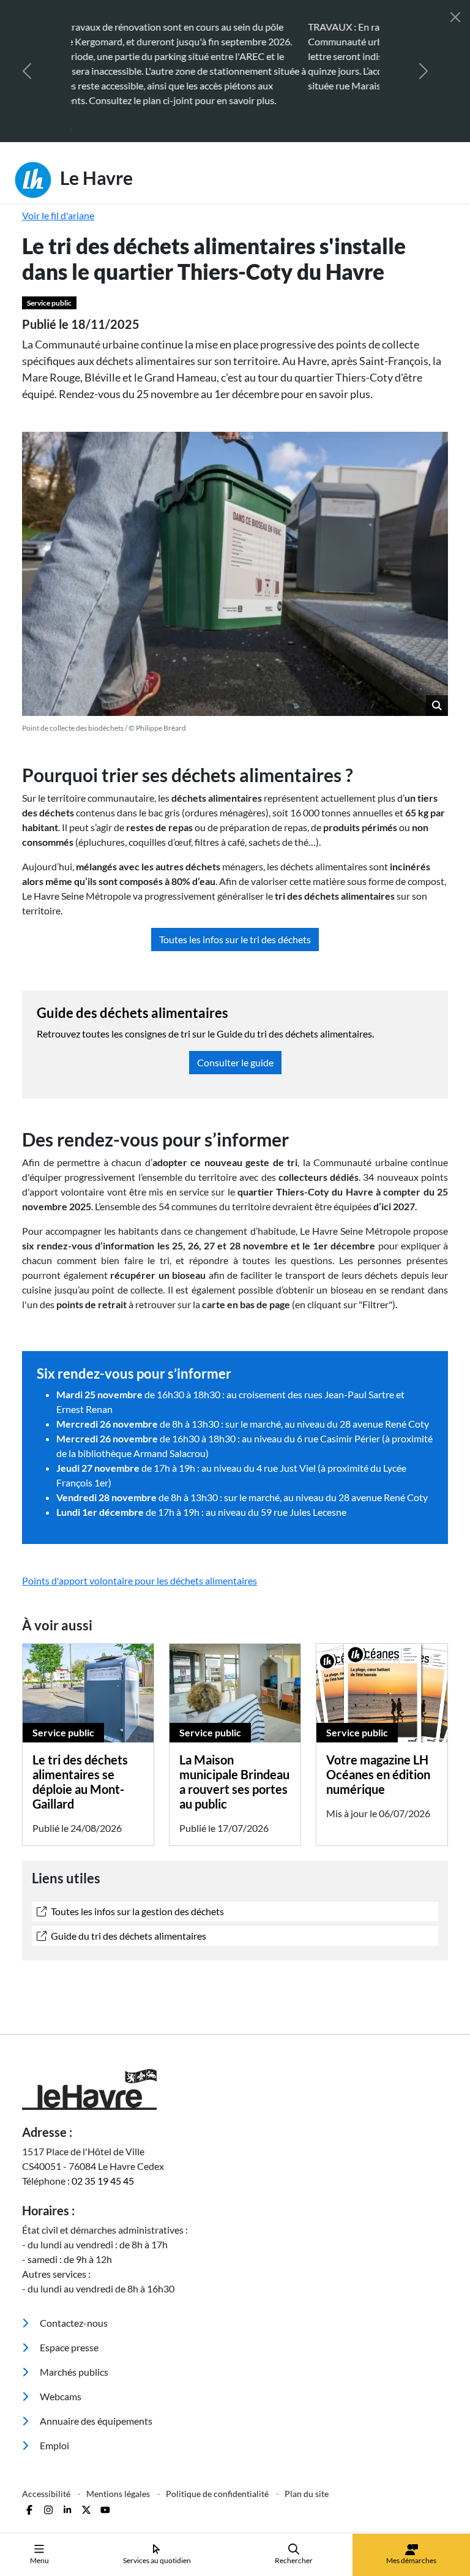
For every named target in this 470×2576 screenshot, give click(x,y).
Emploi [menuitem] (54, 2416)
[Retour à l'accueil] (235, 2060)
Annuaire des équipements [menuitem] (95, 2391)
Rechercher (294, 2560)
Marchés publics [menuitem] (73, 2342)
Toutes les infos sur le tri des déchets (235, 910)
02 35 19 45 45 (103, 2151)
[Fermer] (455, 17)
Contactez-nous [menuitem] (73, 2293)
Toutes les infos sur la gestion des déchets (136, 1882)
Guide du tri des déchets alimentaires (128, 1906)
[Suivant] (423, 56)
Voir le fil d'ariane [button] (58, 186)
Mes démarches (411, 2560)
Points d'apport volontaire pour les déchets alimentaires (140, 1551)
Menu (39, 2560)
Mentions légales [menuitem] (119, 2464)
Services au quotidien (157, 2560)
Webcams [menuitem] (60, 2367)
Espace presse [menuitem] (68, 2318)
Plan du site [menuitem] (307, 2464)
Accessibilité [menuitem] (47, 2464)
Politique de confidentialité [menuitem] (218, 2464)
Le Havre (95, 148)
